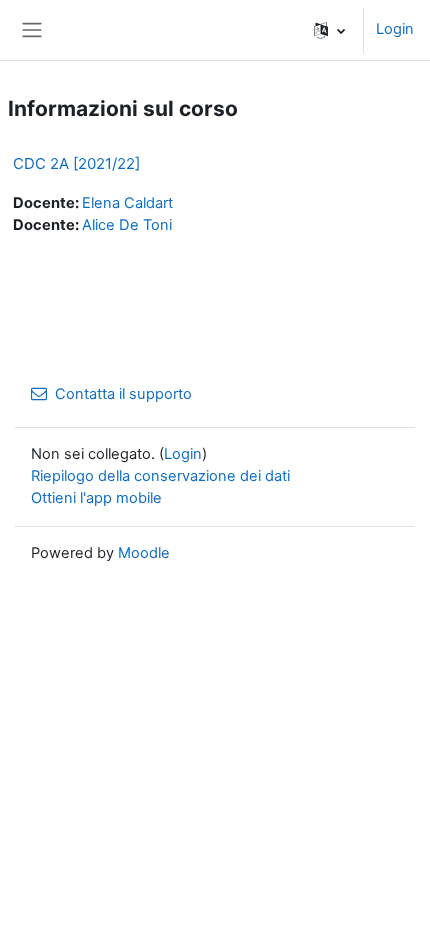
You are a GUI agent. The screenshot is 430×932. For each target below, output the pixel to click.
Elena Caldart (127, 203)
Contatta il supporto (123, 394)
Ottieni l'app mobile (96, 498)
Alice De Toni (127, 225)
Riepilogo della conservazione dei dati (160, 476)
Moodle (144, 553)
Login (395, 29)
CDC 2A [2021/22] (76, 163)
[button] (329, 30)
